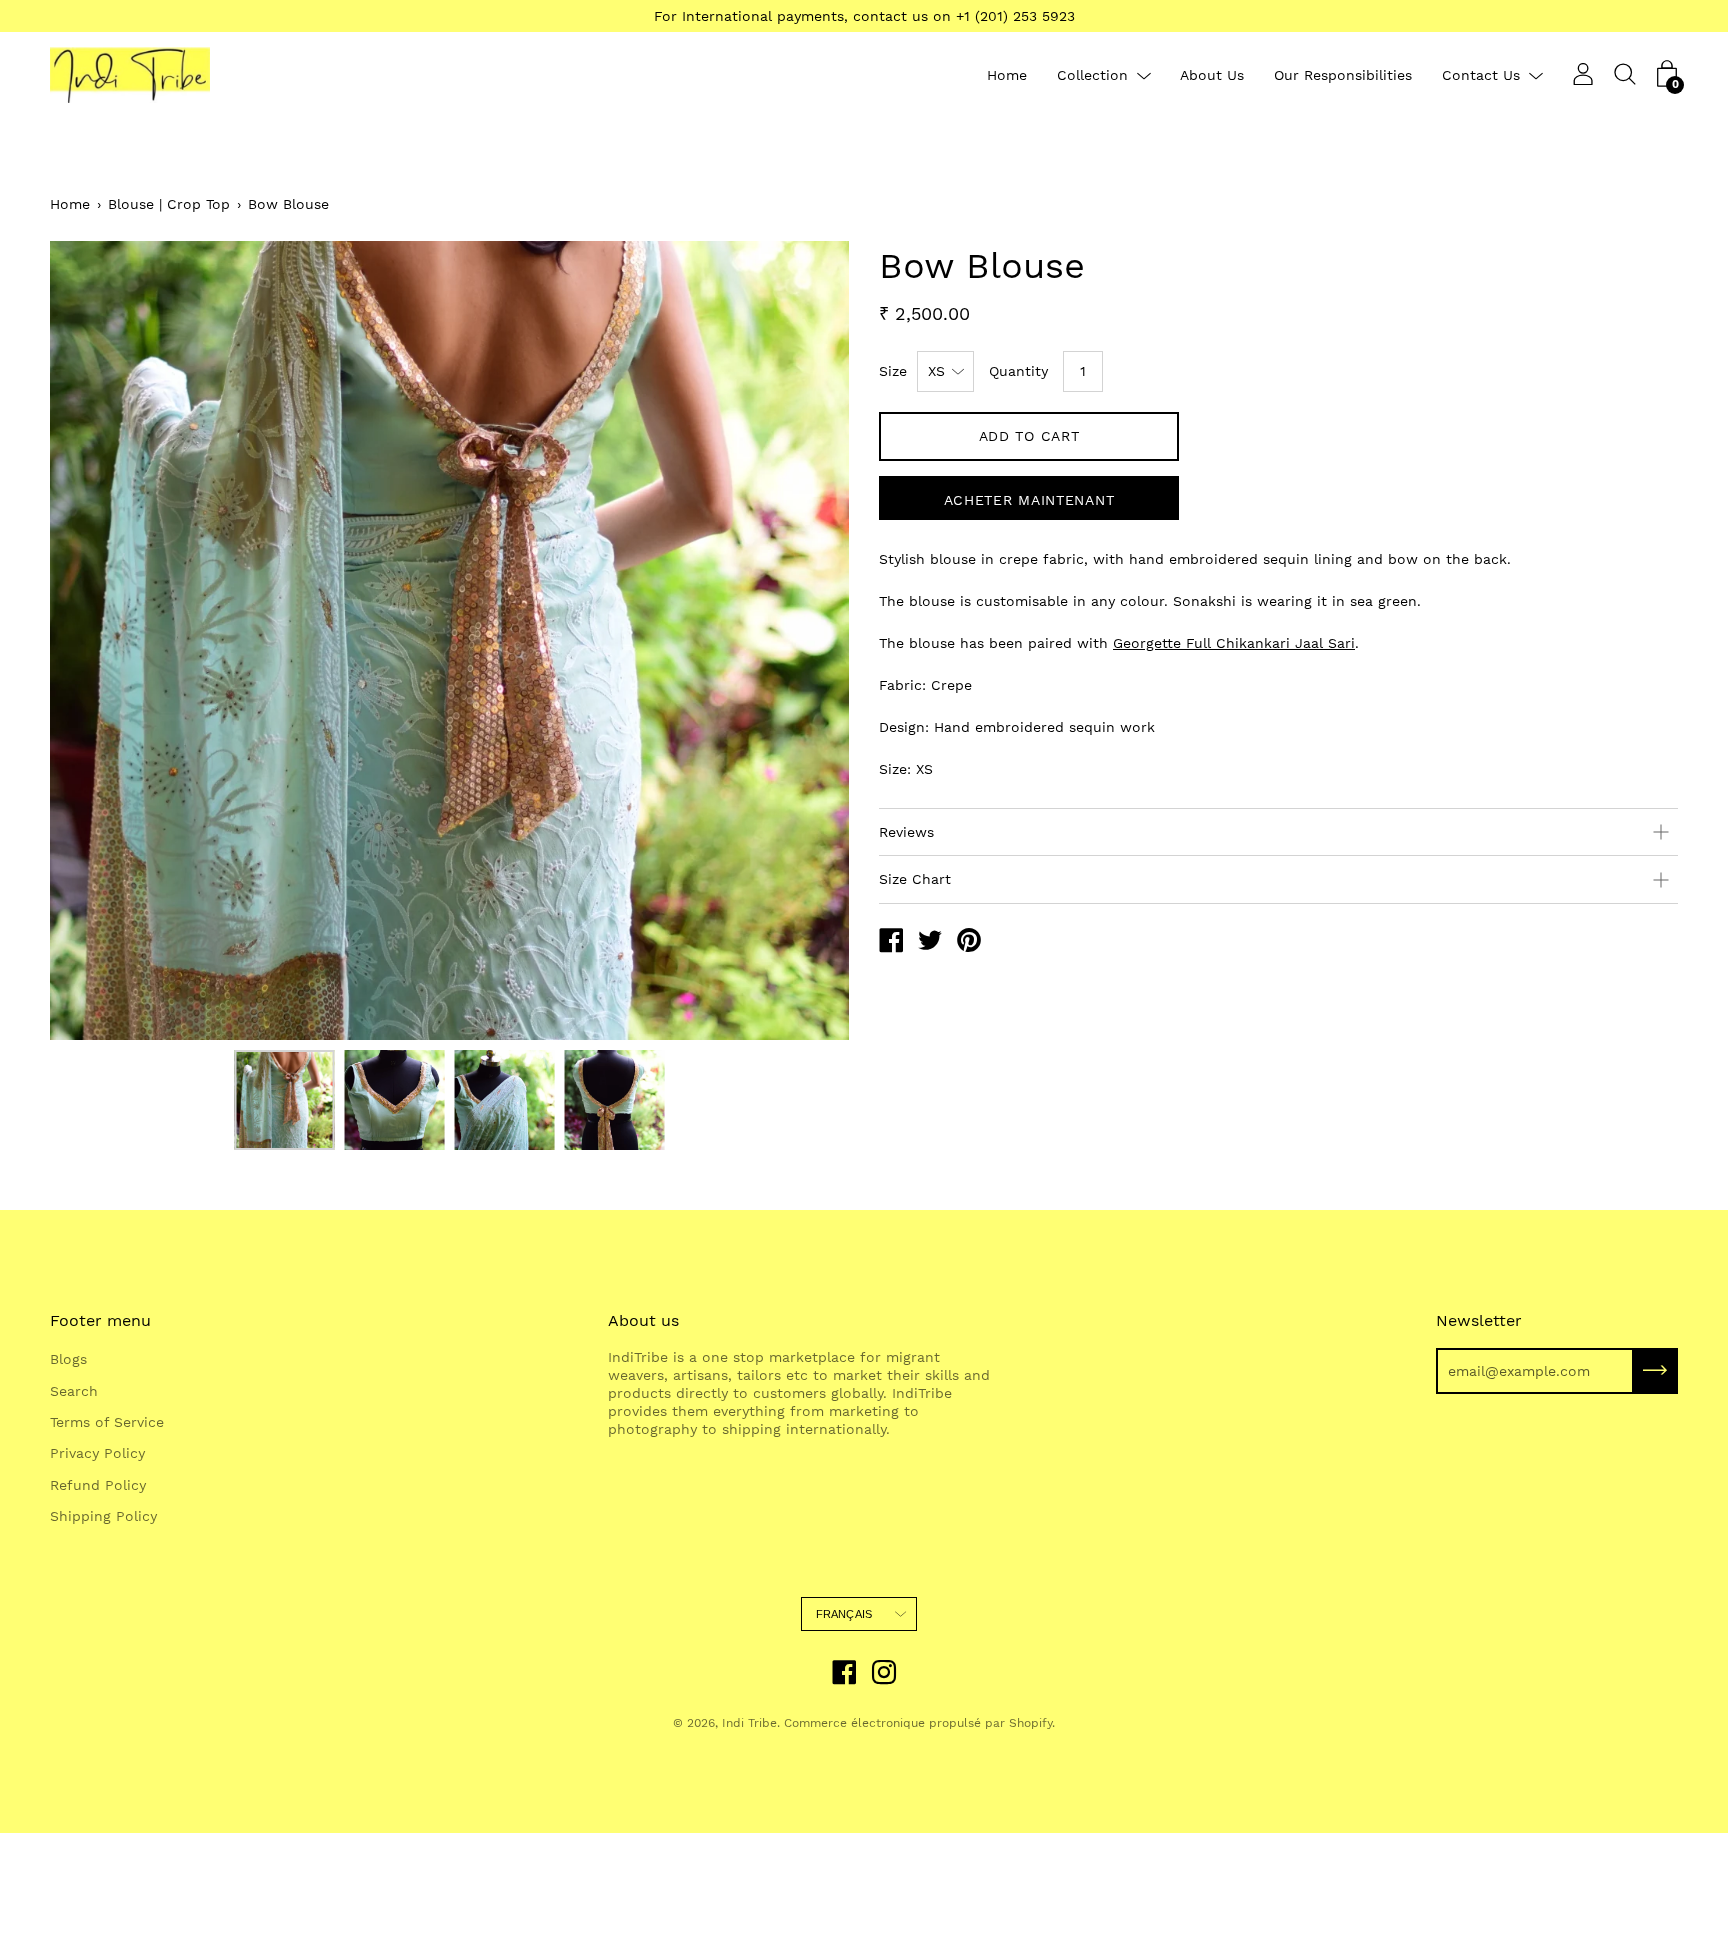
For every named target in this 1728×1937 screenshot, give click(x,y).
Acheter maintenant (1029, 500)
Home (1007, 75)
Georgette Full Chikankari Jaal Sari (1234, 643)
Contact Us (1481, 75)
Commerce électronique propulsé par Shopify (918, 1723)
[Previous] (100, 640)
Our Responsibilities (1343, 75)
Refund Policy (98, 1485)
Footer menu (100, 1320)
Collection (1092, 75)
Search (74, 1391)
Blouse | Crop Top (169, 204)
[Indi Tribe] (891, 943)
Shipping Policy (103, 1516)
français (844, 1614)
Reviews (906, 832)
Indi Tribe (749, 1723)
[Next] (799, 640)
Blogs (68, 1359)
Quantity (1018, 371)
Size (893, 371)
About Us (1212, 75)
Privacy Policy (97, 1453)
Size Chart (915, 879)
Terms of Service (107, 1422)
